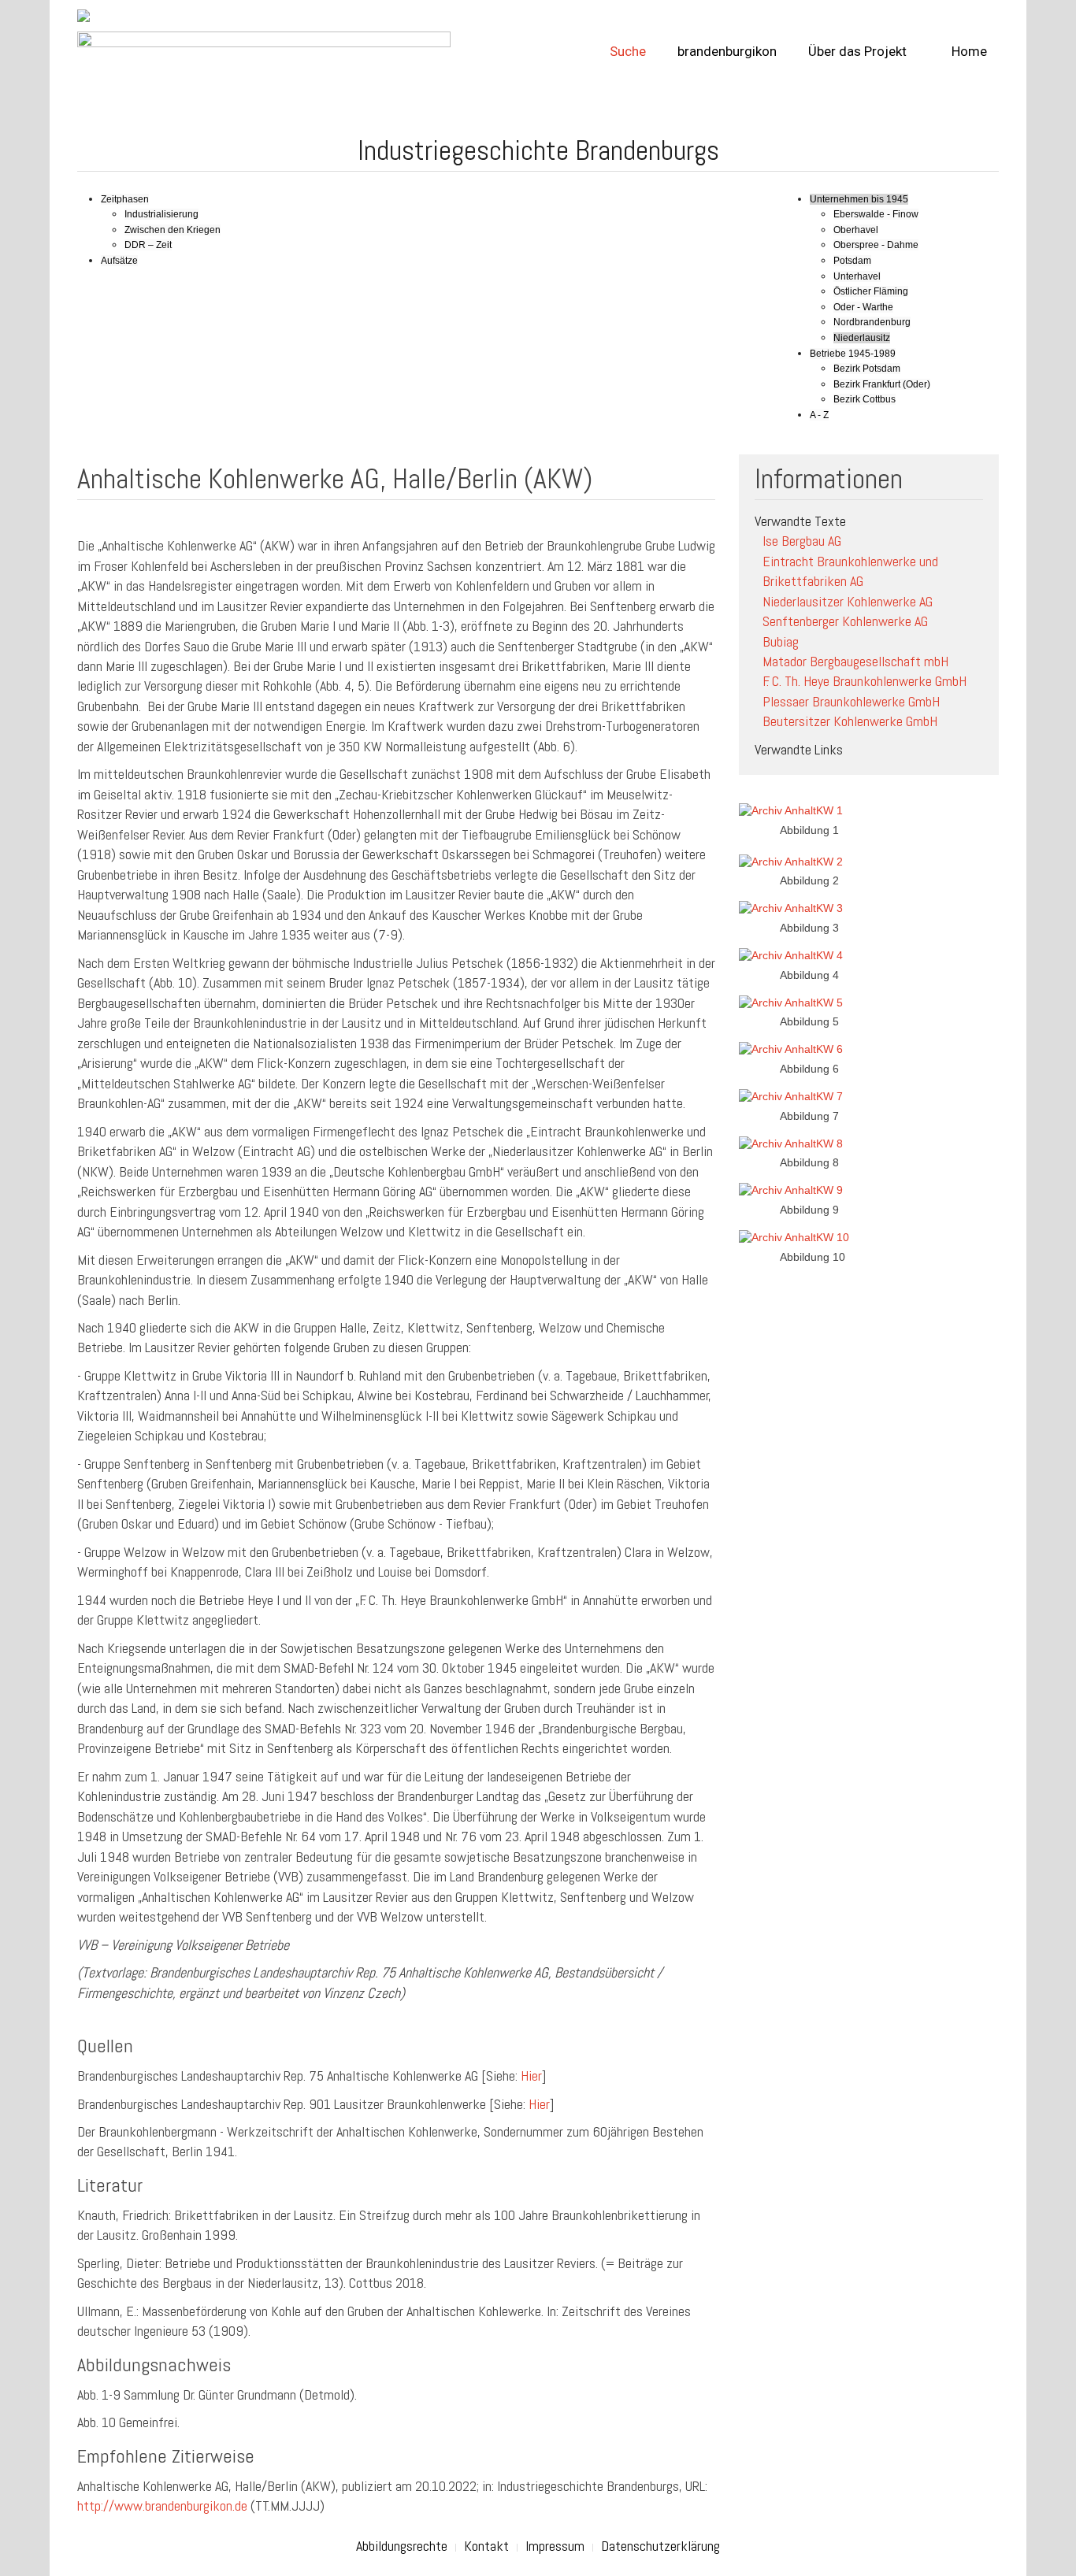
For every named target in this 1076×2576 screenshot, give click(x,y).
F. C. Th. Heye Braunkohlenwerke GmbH (865, 681)
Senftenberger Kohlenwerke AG (845, 621)
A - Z (819, 415)
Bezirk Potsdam (867, 369)
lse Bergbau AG (802, 541)
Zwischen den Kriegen (173, 230)
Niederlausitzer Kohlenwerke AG (848, 601)
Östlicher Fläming (871, 291)
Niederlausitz (862, 338)
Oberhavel (856, 230)
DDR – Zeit (148, 245)
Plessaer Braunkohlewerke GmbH (851, 701)
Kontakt (486, 2546)
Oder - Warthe (863, 307)
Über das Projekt (857, 51)
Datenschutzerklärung (660, 2546)
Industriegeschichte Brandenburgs (538, 150)
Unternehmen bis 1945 (859, 199)
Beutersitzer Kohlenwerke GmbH (850, 721)
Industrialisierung (161, 214)
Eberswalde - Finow (876, 214)
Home (968, 51)
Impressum (555, 2546)
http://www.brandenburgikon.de (162, 2506)
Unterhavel (857, 276)
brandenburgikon (727, 51)
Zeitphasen (125, 199)
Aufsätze (119, 261)
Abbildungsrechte (402, 2546)
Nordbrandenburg (872, 322)
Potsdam (852, 261)
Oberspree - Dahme (876, 245)
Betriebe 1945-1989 (853, 354)
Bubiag (781, 641)
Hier (531, 2076)
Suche (628, 51)
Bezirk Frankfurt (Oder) (882, 384)
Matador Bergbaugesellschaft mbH (855, 661)
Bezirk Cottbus (865, 399)
